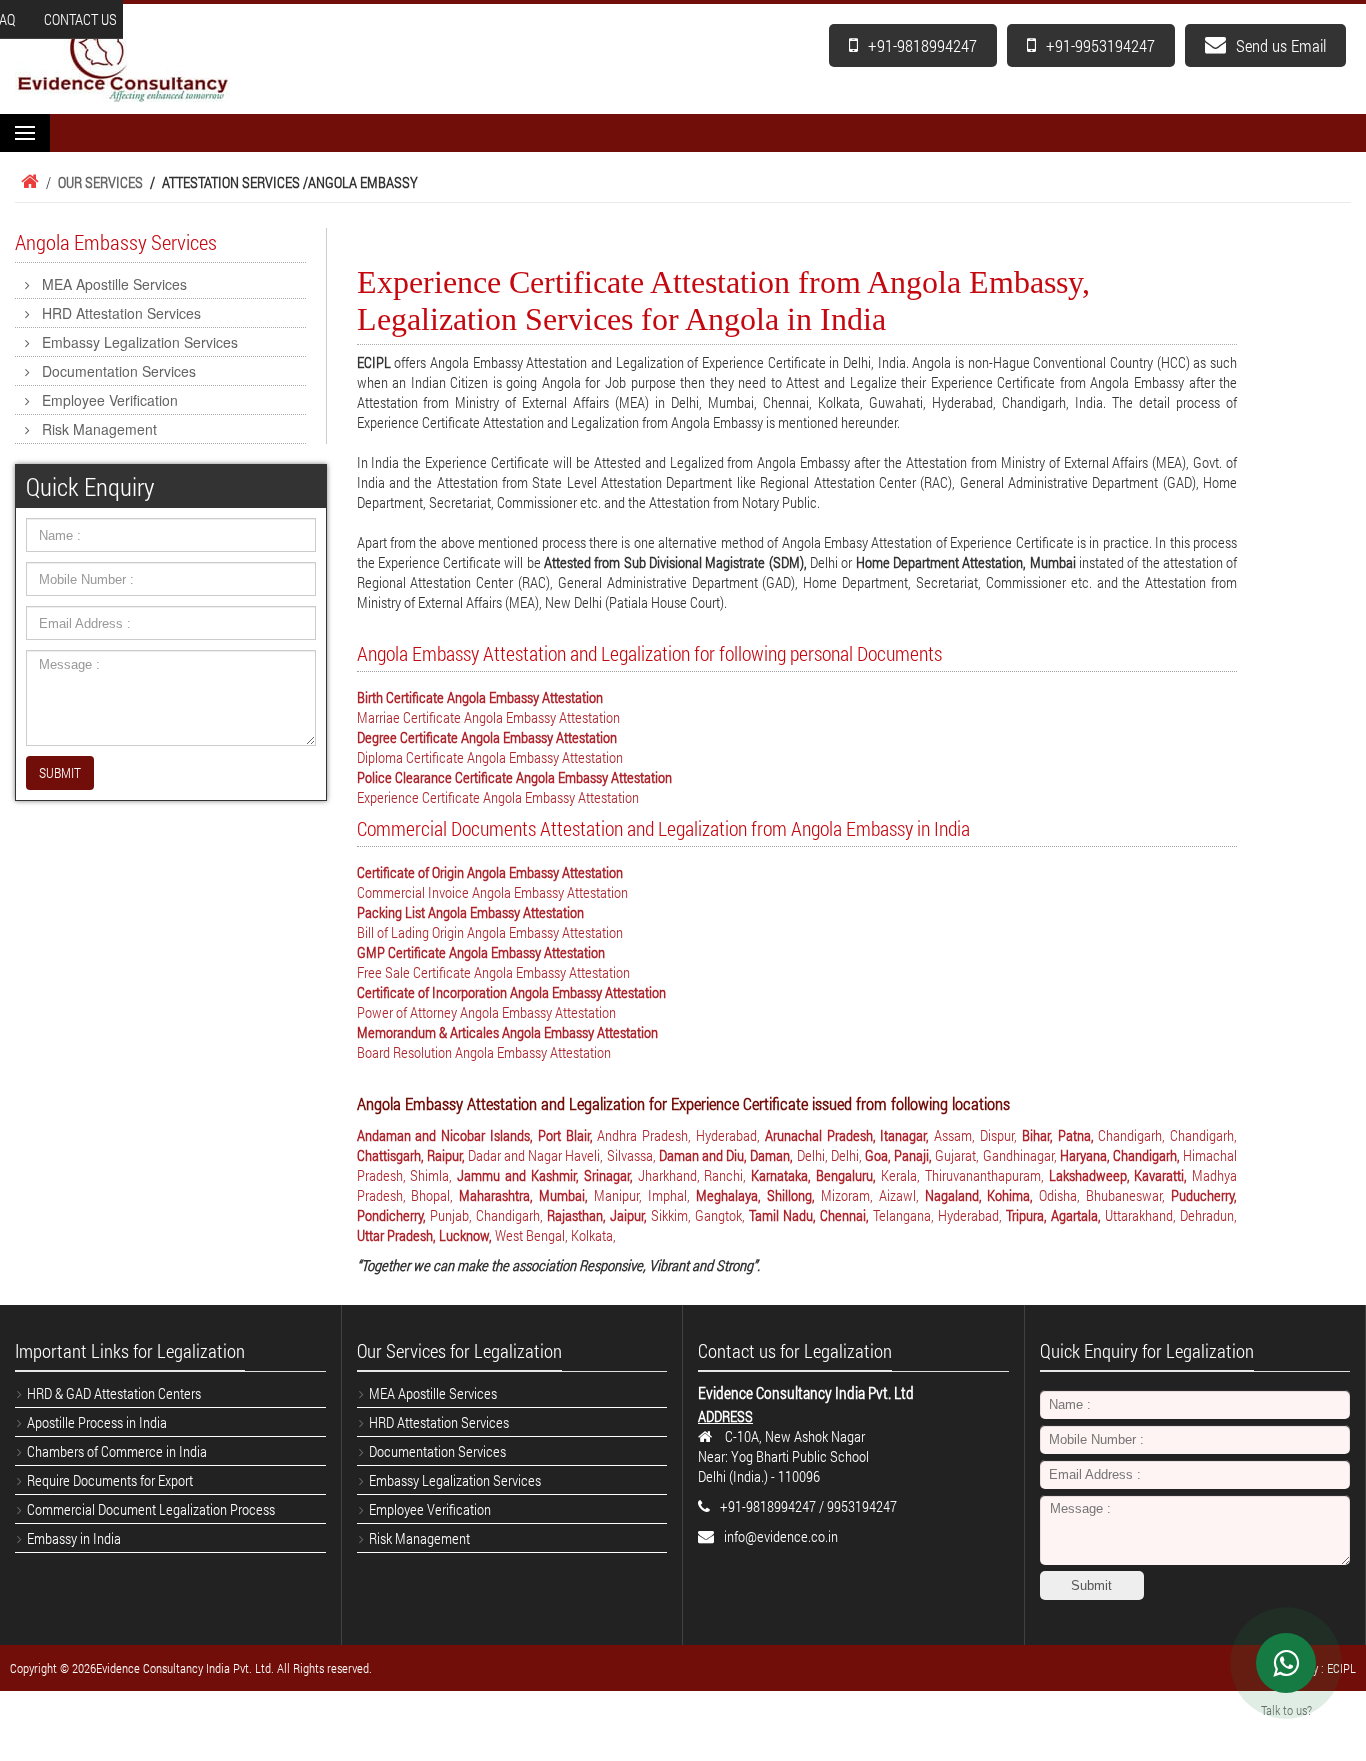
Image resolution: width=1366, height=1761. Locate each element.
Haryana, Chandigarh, (1121, 1155)
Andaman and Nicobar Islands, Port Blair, (477, 1135)
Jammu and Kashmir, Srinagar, (547, 1175)
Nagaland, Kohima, (982, 1195)
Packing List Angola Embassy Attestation (470, 912)
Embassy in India (74, 1538)
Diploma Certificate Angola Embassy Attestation (490, 757)
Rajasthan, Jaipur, (599, 1215)
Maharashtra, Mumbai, (526, 1195)
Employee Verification (110, 400)
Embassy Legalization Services (140, 342)
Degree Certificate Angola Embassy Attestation (487, 737)
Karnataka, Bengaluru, (816, 1175)
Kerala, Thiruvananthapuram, (965, 1175)
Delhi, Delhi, (831, 1155)
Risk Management (99, 429)
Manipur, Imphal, (645, 1195)
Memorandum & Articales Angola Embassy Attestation (507, 1032)
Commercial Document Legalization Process (151, 1509)
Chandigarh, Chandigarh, (1167, 1135)
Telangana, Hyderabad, (939, 1215)
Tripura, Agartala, (1055, 1215)
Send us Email (1281, 45)
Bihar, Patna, (1060, 1135)
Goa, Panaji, (900, 1155)
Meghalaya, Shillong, (758, 1195)
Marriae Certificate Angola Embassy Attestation (488, 717)
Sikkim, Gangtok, (700, 1215)
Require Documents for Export (110, 1480)
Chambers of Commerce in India (117, 1451)
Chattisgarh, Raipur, (412, 1155)
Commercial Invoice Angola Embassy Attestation (492, 892)
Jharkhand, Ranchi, (695, 1175)
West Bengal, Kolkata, (555, 1235)
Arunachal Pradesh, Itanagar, (849, 1135)
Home (27, 182)
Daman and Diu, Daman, (728, 1155)
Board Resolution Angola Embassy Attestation (484, 1052)
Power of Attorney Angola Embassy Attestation (486, 1012)
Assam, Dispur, (978, 1135)
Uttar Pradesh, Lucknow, (426, 1235)
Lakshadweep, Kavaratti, (1121, 1175)
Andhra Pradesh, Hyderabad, (680, 1135)
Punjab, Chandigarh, (488, 1215)
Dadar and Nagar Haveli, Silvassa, (563, 1155)
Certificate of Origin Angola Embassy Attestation (490, 872)
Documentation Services (119, 371)
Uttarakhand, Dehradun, (1171, 1215)
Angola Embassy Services (116, 242)
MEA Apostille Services (114, 284)
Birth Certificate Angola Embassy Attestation (480, 697)
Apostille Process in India (97, 1422)
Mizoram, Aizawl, (873, 1195)
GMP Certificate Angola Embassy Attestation (481, 952)
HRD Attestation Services (121, 313)
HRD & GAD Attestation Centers (114, 1393)
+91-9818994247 (922, 45)
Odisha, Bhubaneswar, (1105, 1195)
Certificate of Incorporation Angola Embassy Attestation (511, 992)
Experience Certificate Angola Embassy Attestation (498, 797)
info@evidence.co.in (781, 1536)
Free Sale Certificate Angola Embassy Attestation (493, 972)
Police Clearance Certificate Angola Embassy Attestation (514, 777)
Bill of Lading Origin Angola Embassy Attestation (490, 932)
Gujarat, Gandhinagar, (997, 1155)
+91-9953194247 (1100, 45)
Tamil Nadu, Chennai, (811, 1215)
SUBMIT (60, 772)
